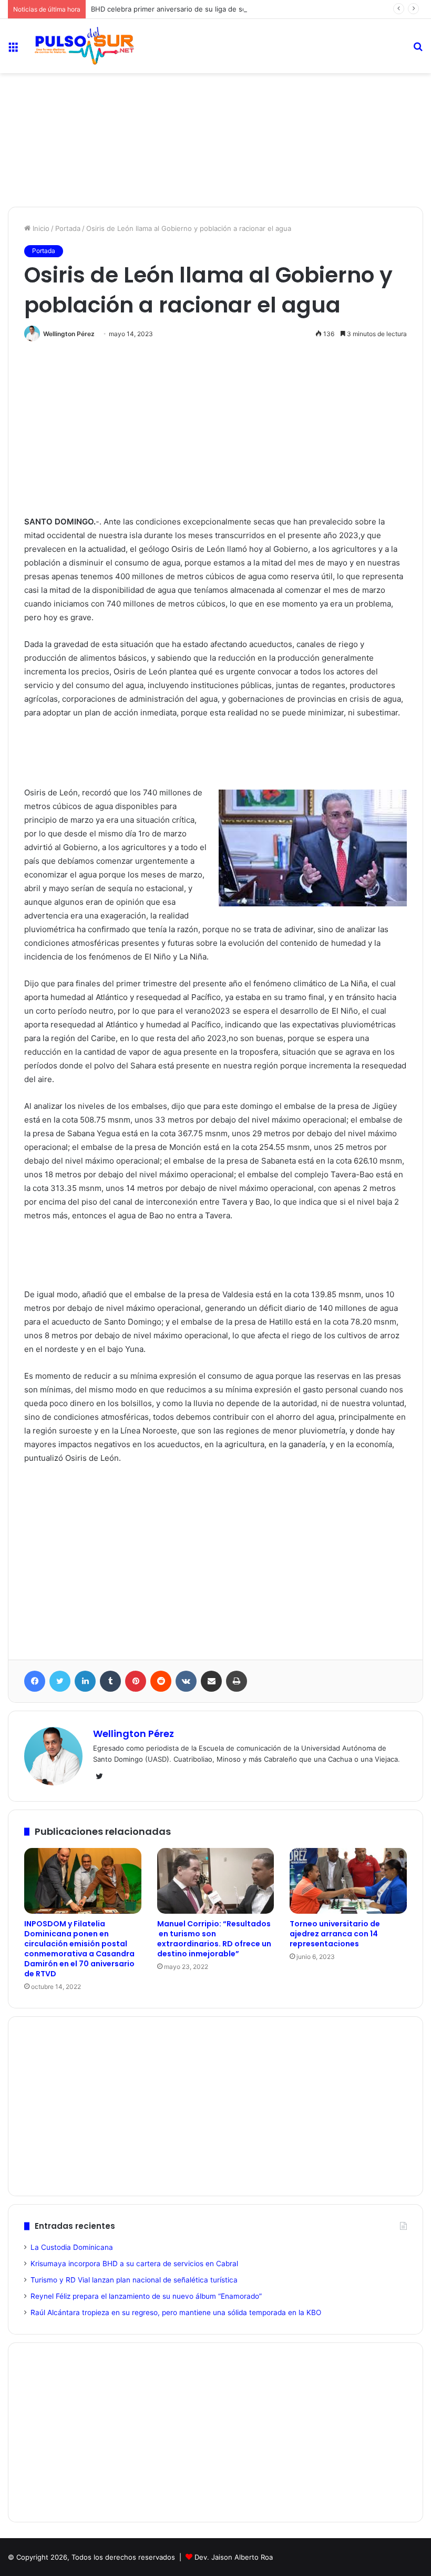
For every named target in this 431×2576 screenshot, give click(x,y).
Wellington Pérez (69, 334)
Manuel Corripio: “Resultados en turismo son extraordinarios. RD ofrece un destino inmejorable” (214, 1939)
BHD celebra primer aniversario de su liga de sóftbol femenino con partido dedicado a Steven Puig (252, 9)
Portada (68, 228)
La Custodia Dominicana (72, 2247)
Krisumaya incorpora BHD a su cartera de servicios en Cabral (134, 2264)
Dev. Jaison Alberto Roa (234, 2557)
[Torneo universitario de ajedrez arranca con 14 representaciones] (348, 1881)
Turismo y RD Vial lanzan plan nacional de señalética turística (134, 2280)
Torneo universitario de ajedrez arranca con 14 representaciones (335, 1934)
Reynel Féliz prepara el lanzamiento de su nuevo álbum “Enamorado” (146, 2296)
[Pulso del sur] (84, 46)
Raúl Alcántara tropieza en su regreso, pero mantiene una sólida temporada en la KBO (176, 2312)
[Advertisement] (215, 108)
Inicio (40, 228)
